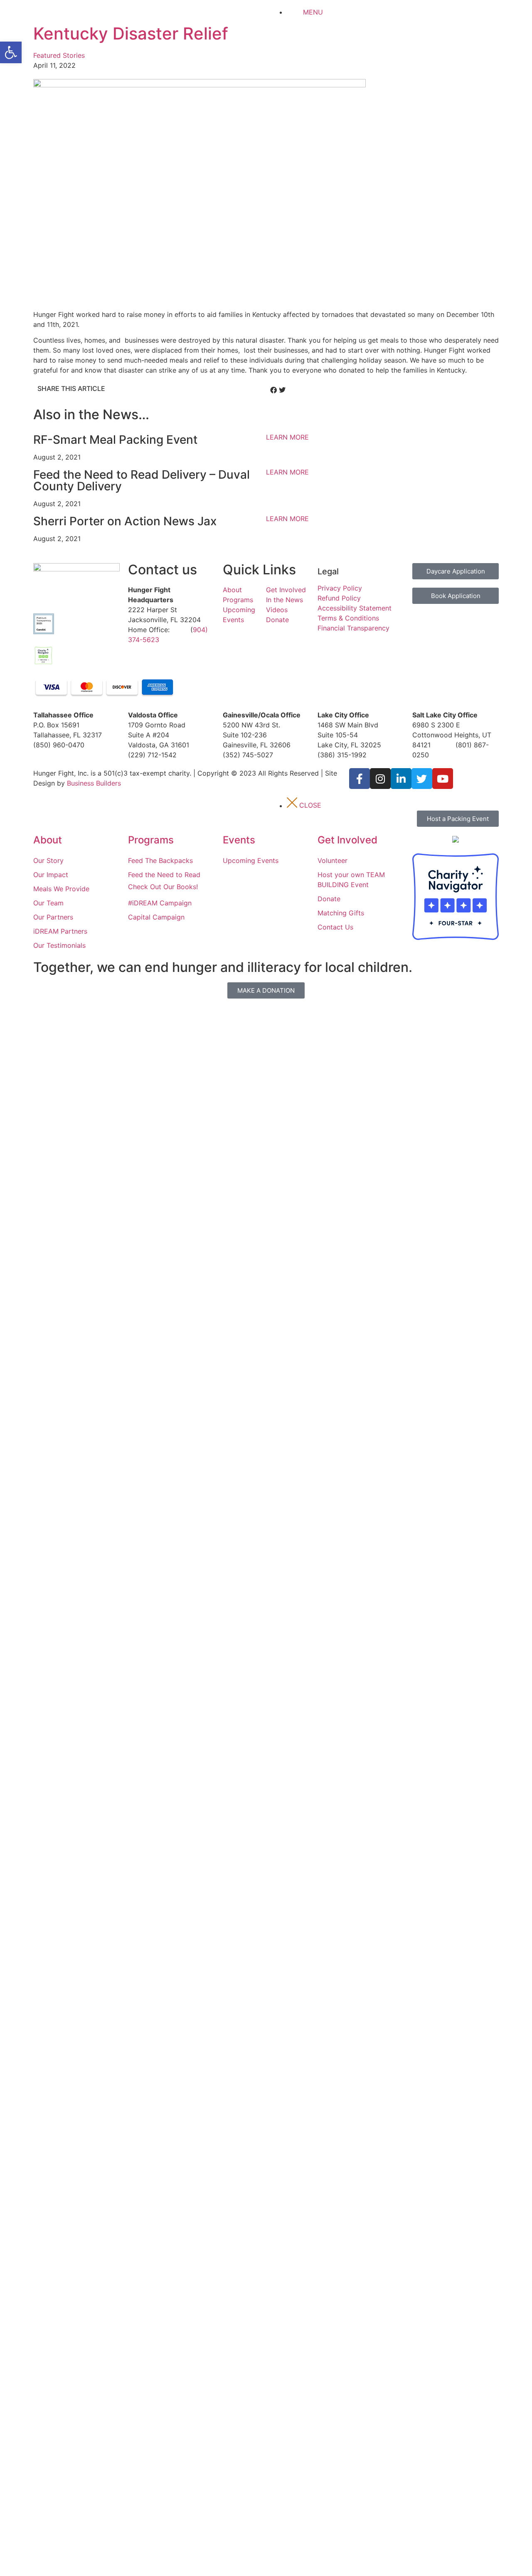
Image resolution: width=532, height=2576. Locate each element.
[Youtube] (443, 779)
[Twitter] (422, 779)
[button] (11, 52)
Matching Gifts (341, 913)
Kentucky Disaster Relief (131, 33)
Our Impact (51, 875)
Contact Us (335, 927)
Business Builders (94, 783)
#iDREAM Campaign (160, 903)
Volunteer (332, 860)
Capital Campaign (156, 917)
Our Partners (53, 917)
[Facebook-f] (360, 779)
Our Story (48, 860)
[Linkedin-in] (401, 779)
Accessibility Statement (355, 608)
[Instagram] (380, 779)
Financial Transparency (353, 628)
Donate (277, 620)
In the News (284, 600)
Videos (277, 610)
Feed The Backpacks (160, 860)
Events (239, 840)
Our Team (48, 903)
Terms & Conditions (348, 618)
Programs (238, 600)
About (232, 590)
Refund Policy (339, 598)
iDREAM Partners (60, 931)
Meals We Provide (61, 889)
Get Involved (286, 590)
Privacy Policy (340, 588)
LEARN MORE (287, 437)
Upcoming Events (251, 860)
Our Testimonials (59, 945)
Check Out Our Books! (163, 887)
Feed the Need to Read (164, 875)
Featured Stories (59, 55)
